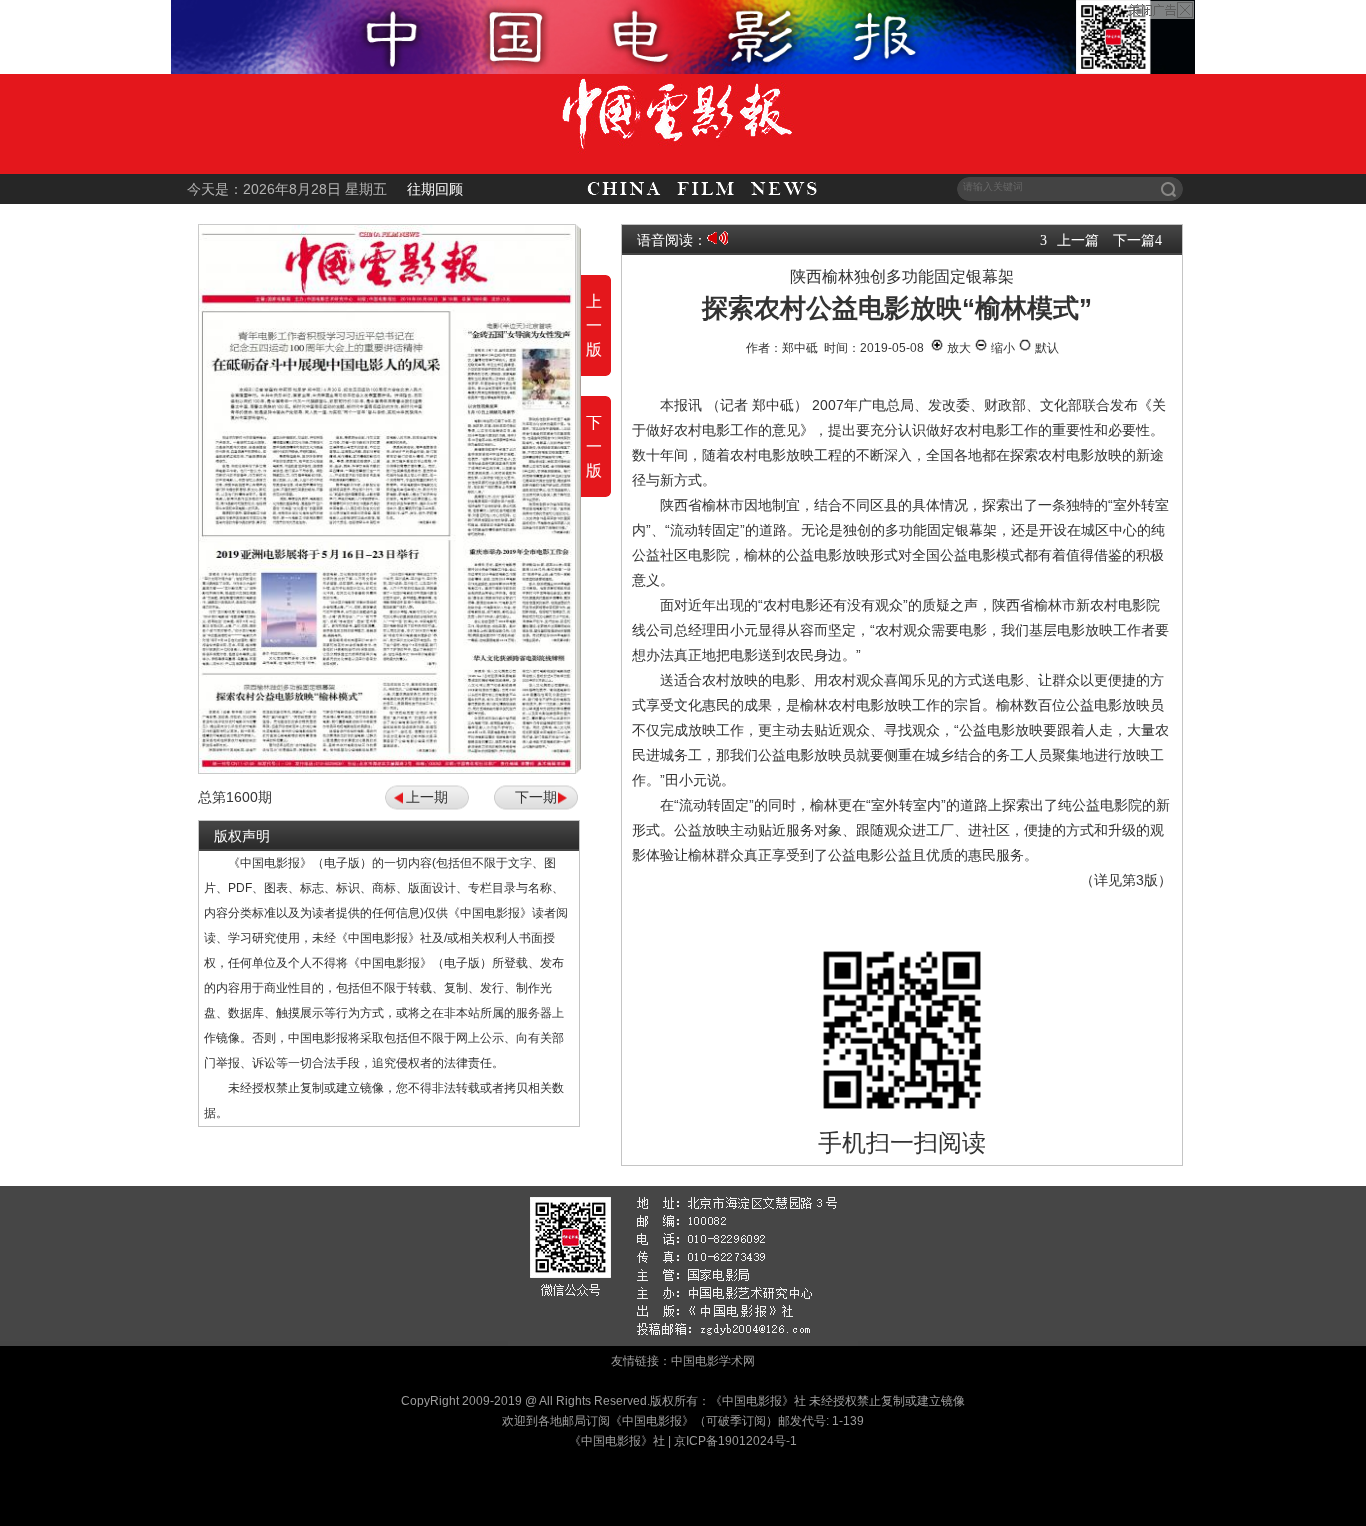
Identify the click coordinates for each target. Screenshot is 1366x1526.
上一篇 (1078, 240)
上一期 (427, 797)
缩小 (1001, 348)
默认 (1045, 348)
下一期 (536, 797)
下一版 (594, 446)
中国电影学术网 (713, 1361)
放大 (957, 348)
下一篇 (1134, 240)
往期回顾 (435, 189)
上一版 (594, 325)
